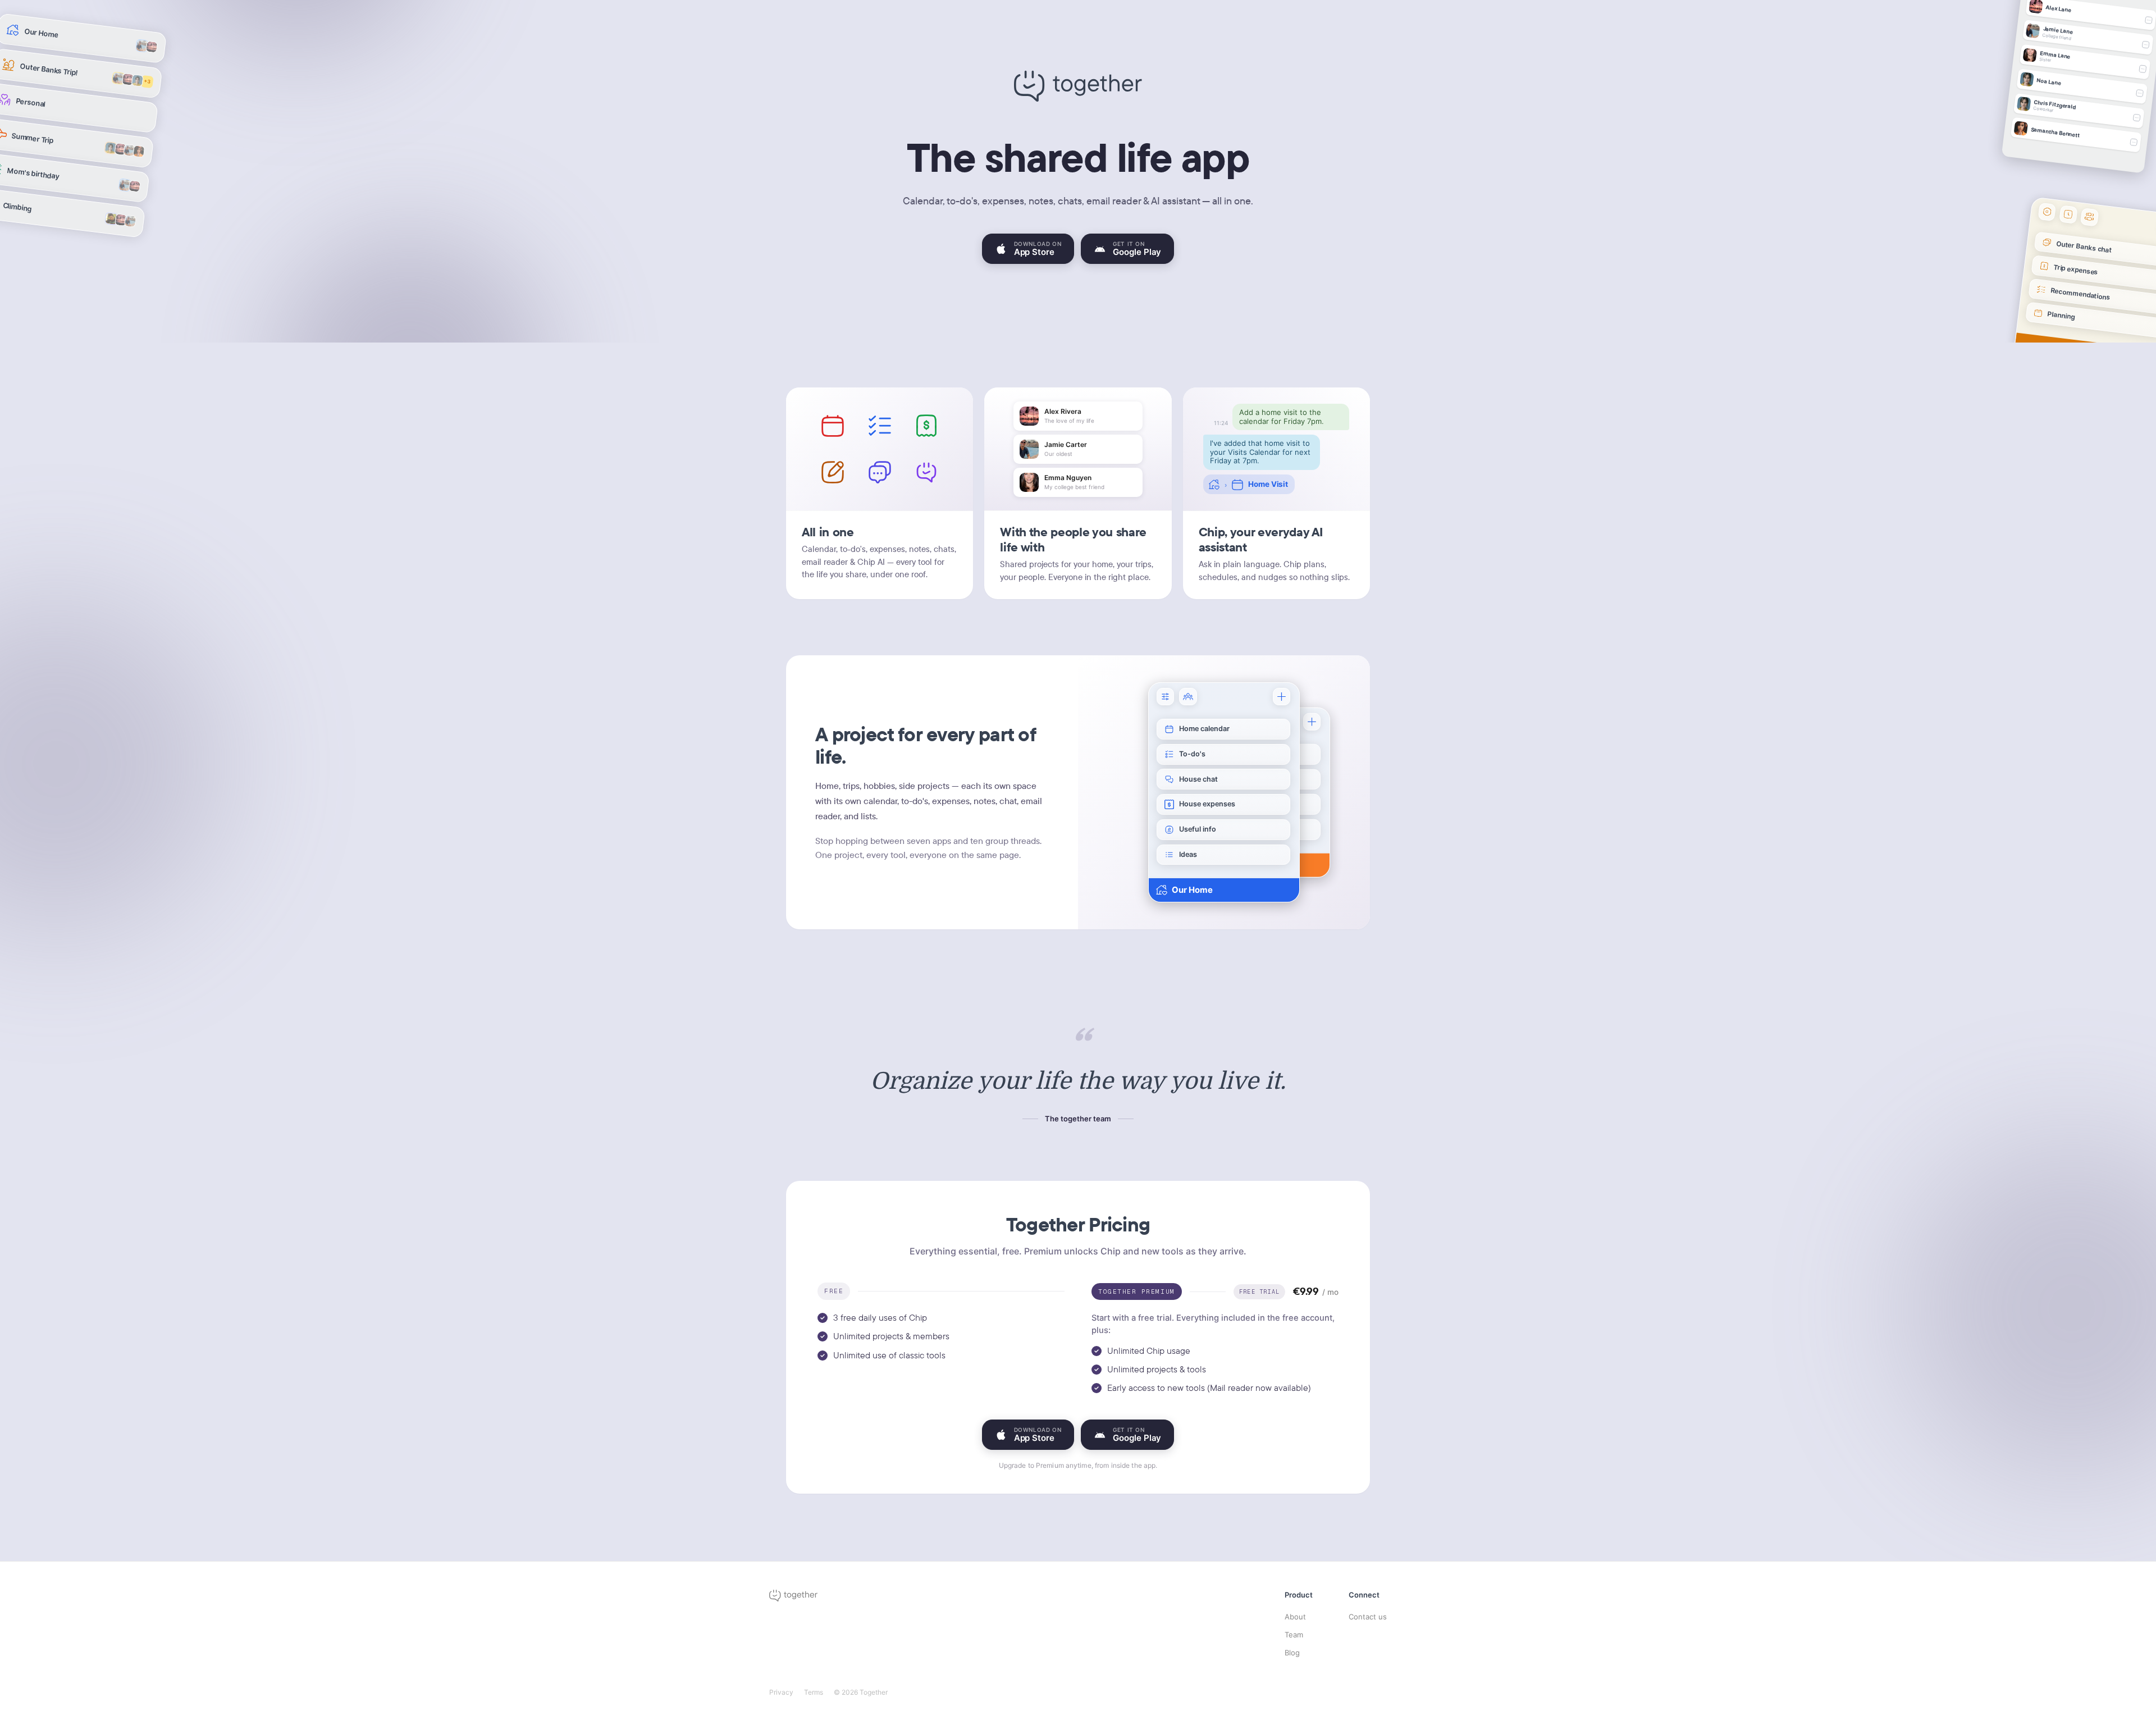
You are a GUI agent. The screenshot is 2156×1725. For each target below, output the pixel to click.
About (1295, 1617)
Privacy (781, 1692)
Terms (814, 1692)
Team (1294, 1635)
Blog (1292, 1653)
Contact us (1368, 1617)
